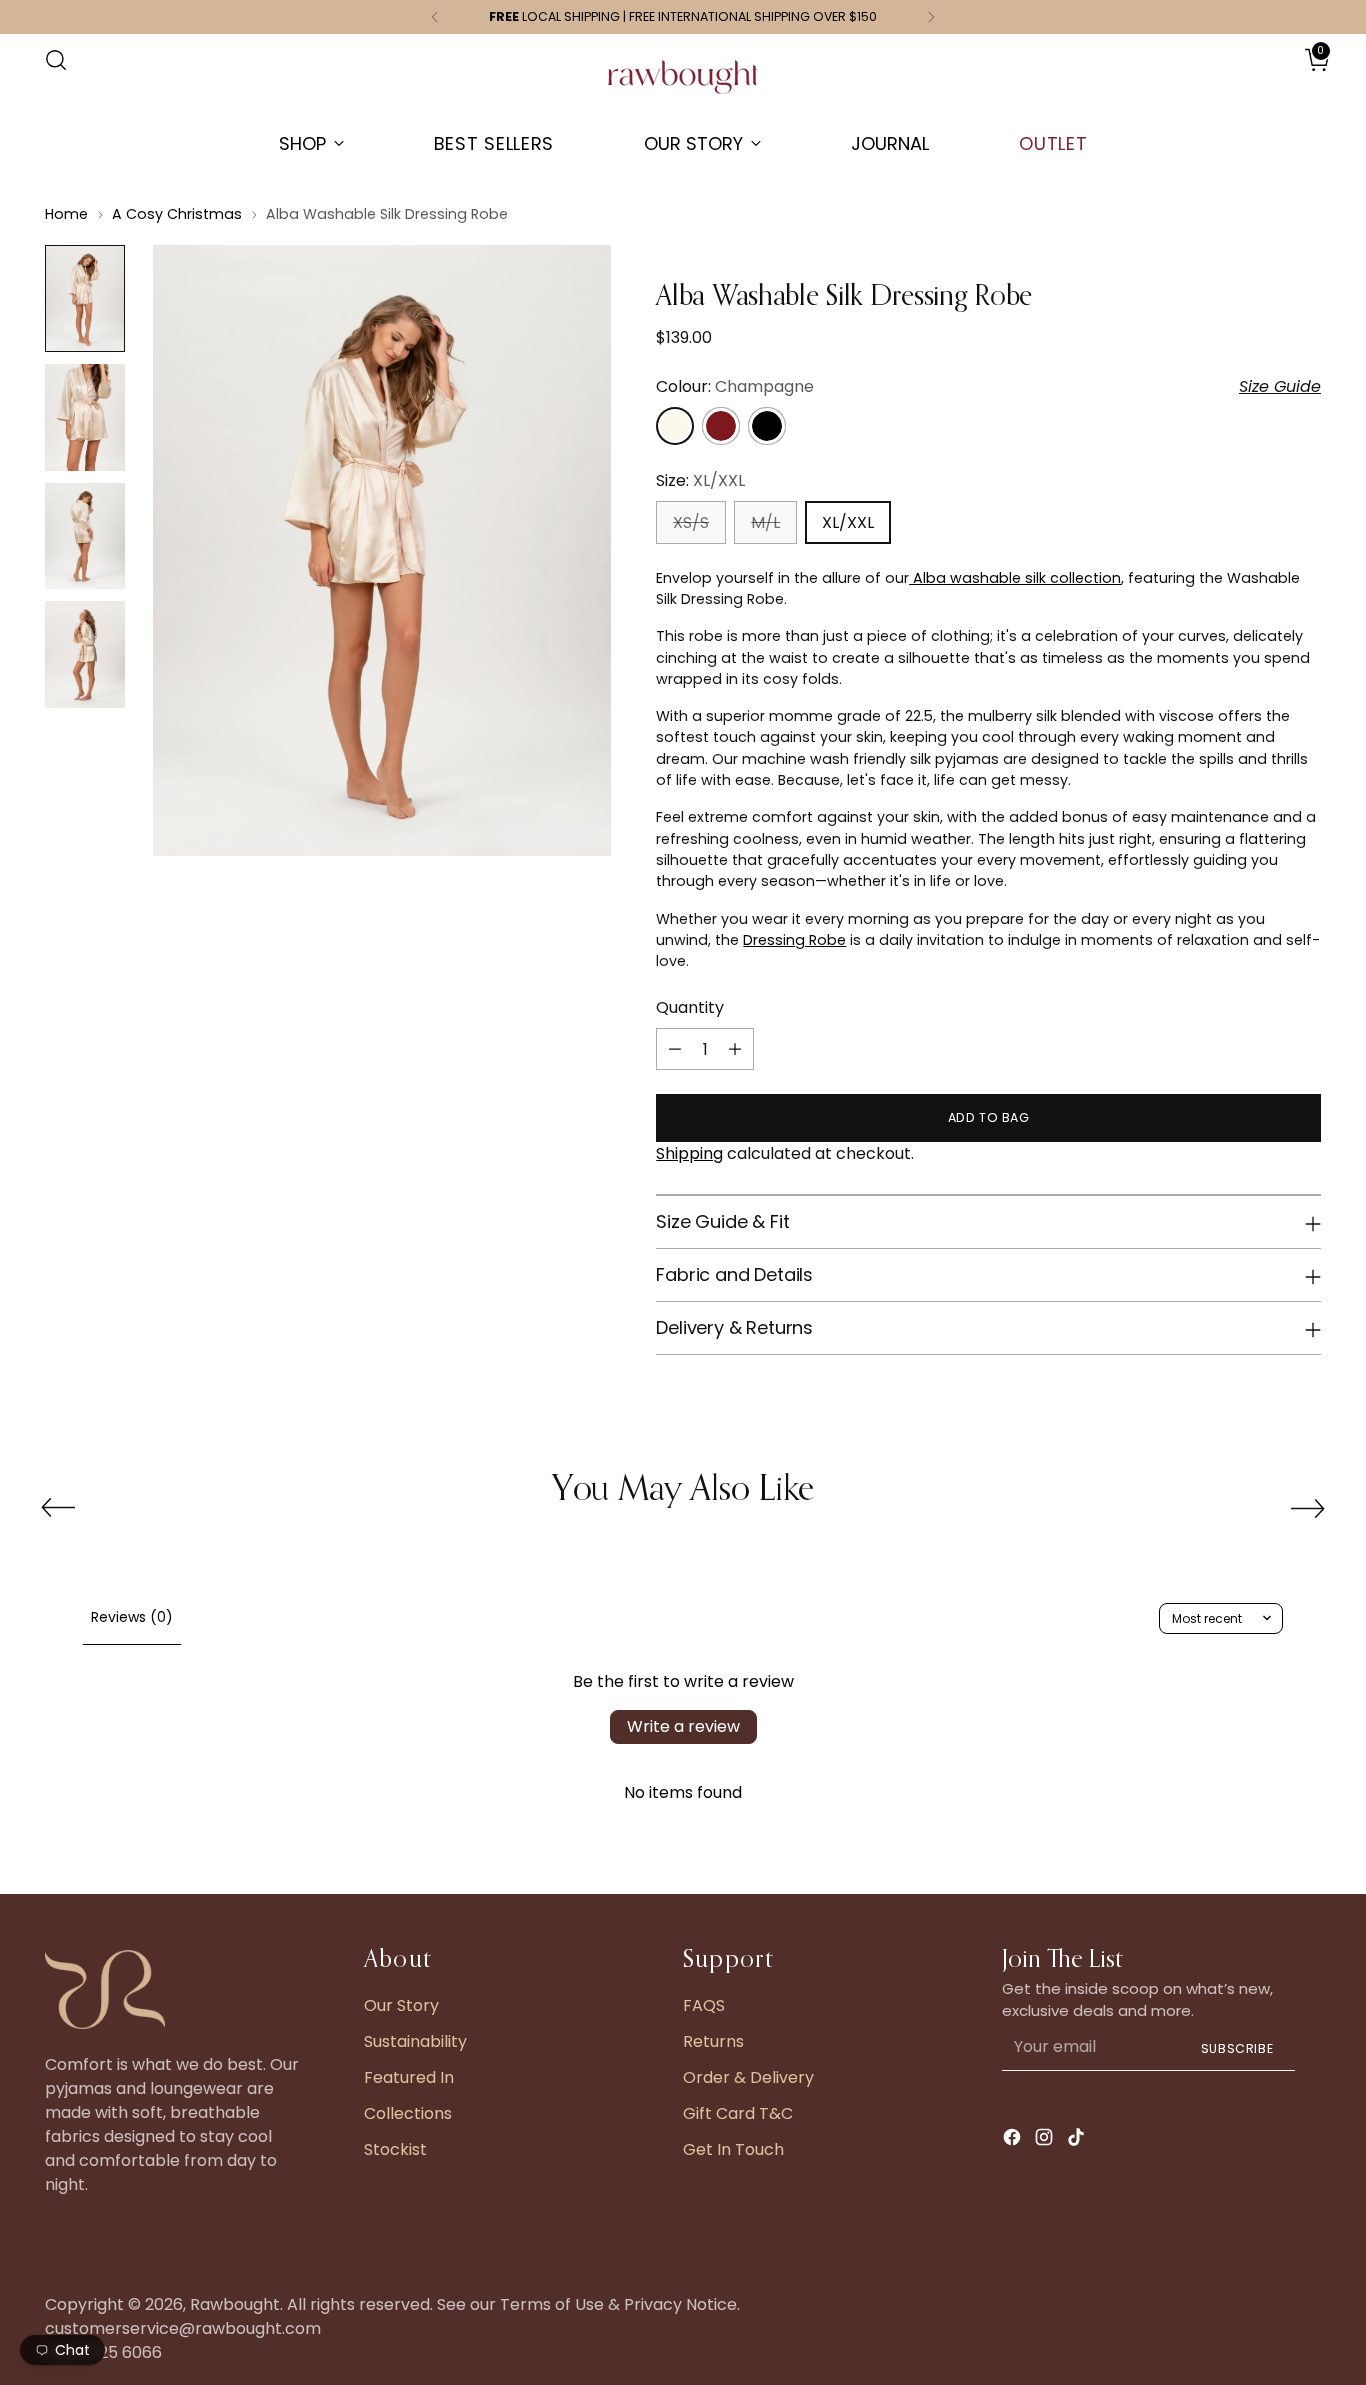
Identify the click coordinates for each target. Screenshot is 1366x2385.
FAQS (704, 2005)
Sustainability (415, 2041)
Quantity (690, 1007)
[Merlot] (721, 426)
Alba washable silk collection (1015, 578)
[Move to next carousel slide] (1308, 1508)
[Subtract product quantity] (675, 1049)
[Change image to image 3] (85, 536)
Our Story (401, 2005)
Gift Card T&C (738, 2113)
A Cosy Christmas (177, 214)
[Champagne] (675, 426)
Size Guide (1280, 386)
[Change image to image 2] (85, 417)
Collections (408, 2113)
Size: (700, 480)
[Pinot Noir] (767, 426)
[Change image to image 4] (85, 654)
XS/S (691, 522)
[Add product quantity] (735, 1049)
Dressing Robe (794, 940)
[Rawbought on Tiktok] (1078, 2140)
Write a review (683, 1726)
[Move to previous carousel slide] (58, 1508)
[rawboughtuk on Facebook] (1014, 2140)
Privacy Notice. (682, 2304)
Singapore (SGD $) (1262, 81)
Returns (713, 2041)
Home (66, 214)
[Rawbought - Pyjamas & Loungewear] (683, 87)
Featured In (409, 2077)
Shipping (689, 1153)
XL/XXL (848, 522)
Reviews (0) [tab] (132, 1617)
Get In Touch (733, 2149)
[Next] (931, 17)
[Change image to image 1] (85, 298)
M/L (765, 522)
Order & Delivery (748, 2077)
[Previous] (435, 17)
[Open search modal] (56, 60)
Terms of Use (552, 2304)
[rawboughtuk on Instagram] (1046, 2140)
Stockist (395, 2149)
